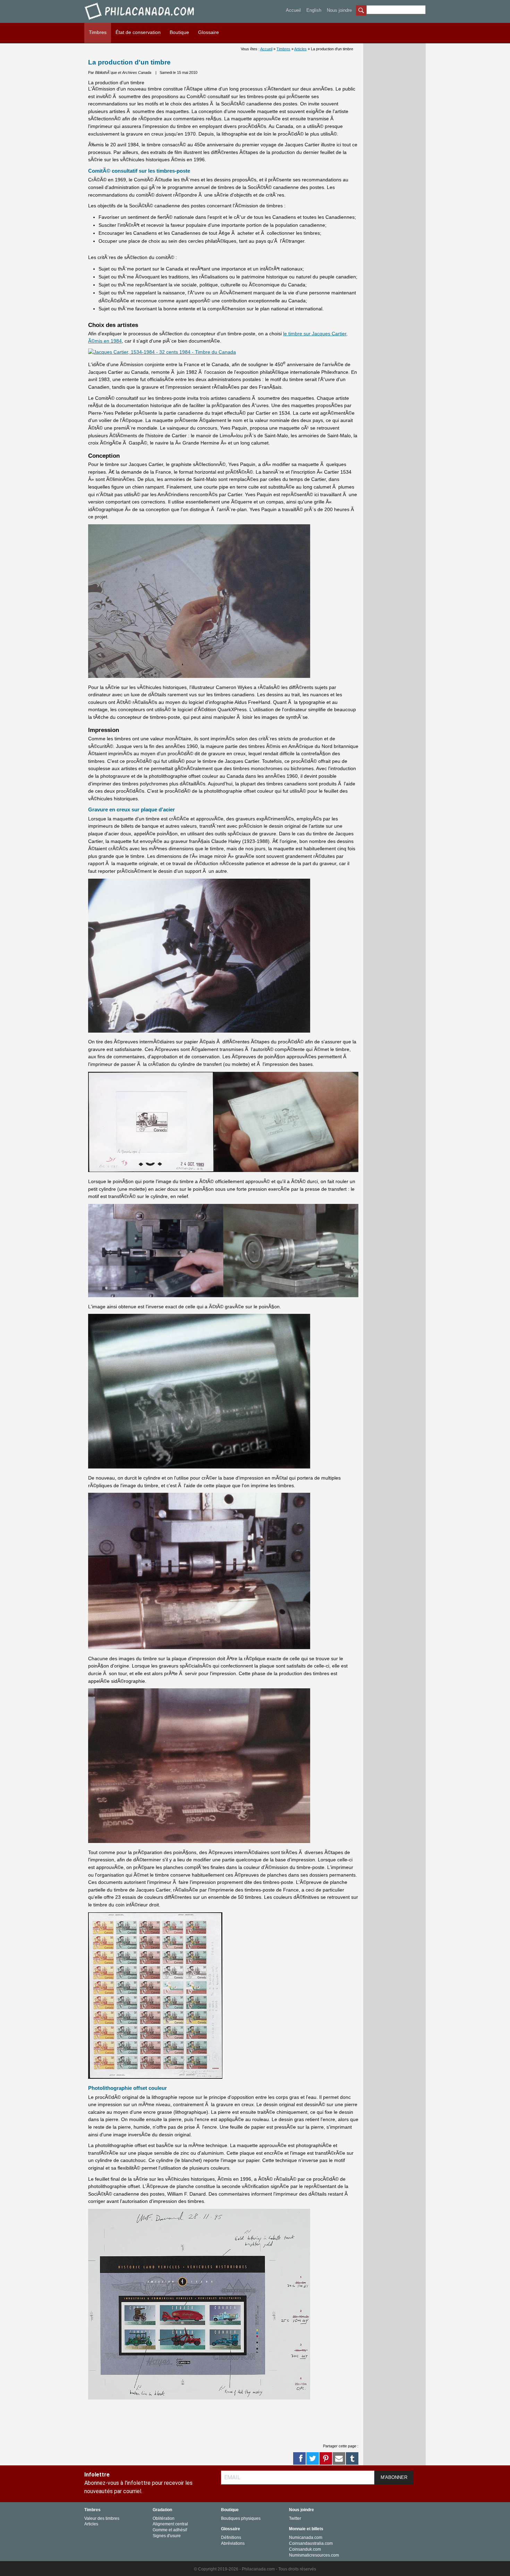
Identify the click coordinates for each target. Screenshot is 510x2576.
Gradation (162, 2510)
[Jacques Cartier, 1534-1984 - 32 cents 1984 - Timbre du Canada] (162, 352)
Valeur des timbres (102, 2518)
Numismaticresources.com (314, 2555)
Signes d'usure (167, 2536)
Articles (300, 49)
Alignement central (170, 2524)
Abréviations (233, 2543)
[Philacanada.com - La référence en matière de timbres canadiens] (140, 21)
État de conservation (138, 32)
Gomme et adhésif (170, 2530)
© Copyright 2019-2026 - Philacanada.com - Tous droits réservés (255, 2569)
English (314, 10)
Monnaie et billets (306, 2529)
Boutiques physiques (241, 2518)
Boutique (179, 32)
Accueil (293, 10)
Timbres (98, 32)
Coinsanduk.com (305, 2549)
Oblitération (164, 2518)
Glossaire (209, 32)
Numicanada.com (306, 2538)
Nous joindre (339, 10)
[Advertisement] (214, 2421)
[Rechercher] (361, 11)
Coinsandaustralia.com (311, 2543)
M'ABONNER (394, 2477)
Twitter (295, 2518)
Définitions (231, 2538)
